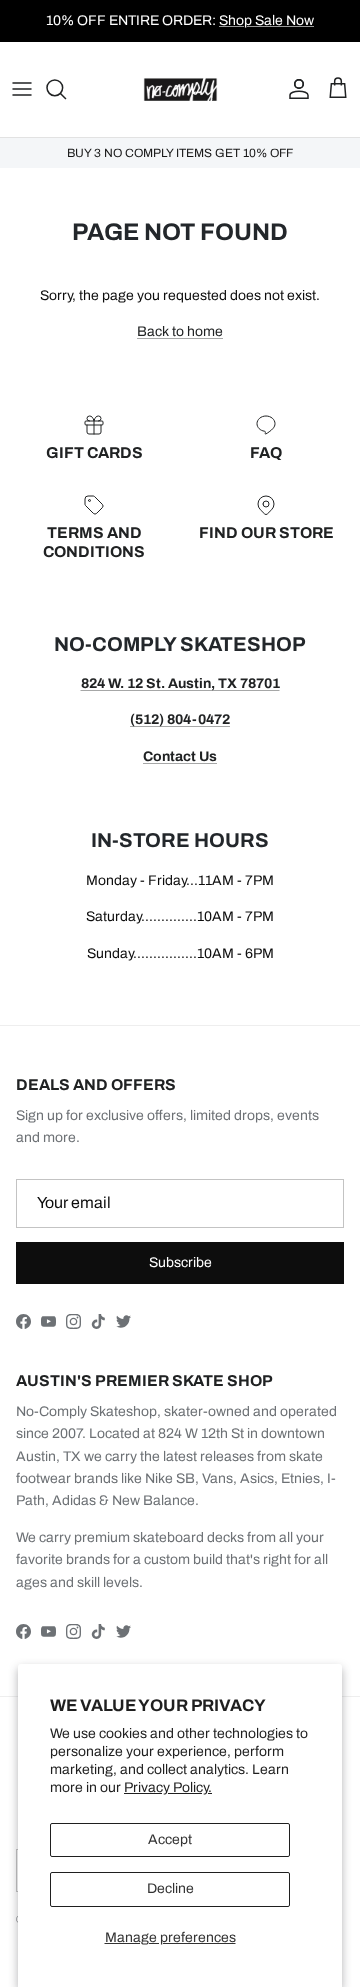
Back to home (180, 331)
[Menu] (22, 89)
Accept (170, 1839)
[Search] (66, 89)
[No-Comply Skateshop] (180, 89)
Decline (170, 1888)
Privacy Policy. (168, 1787)
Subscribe (180, 1262)
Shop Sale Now (266, 20)
